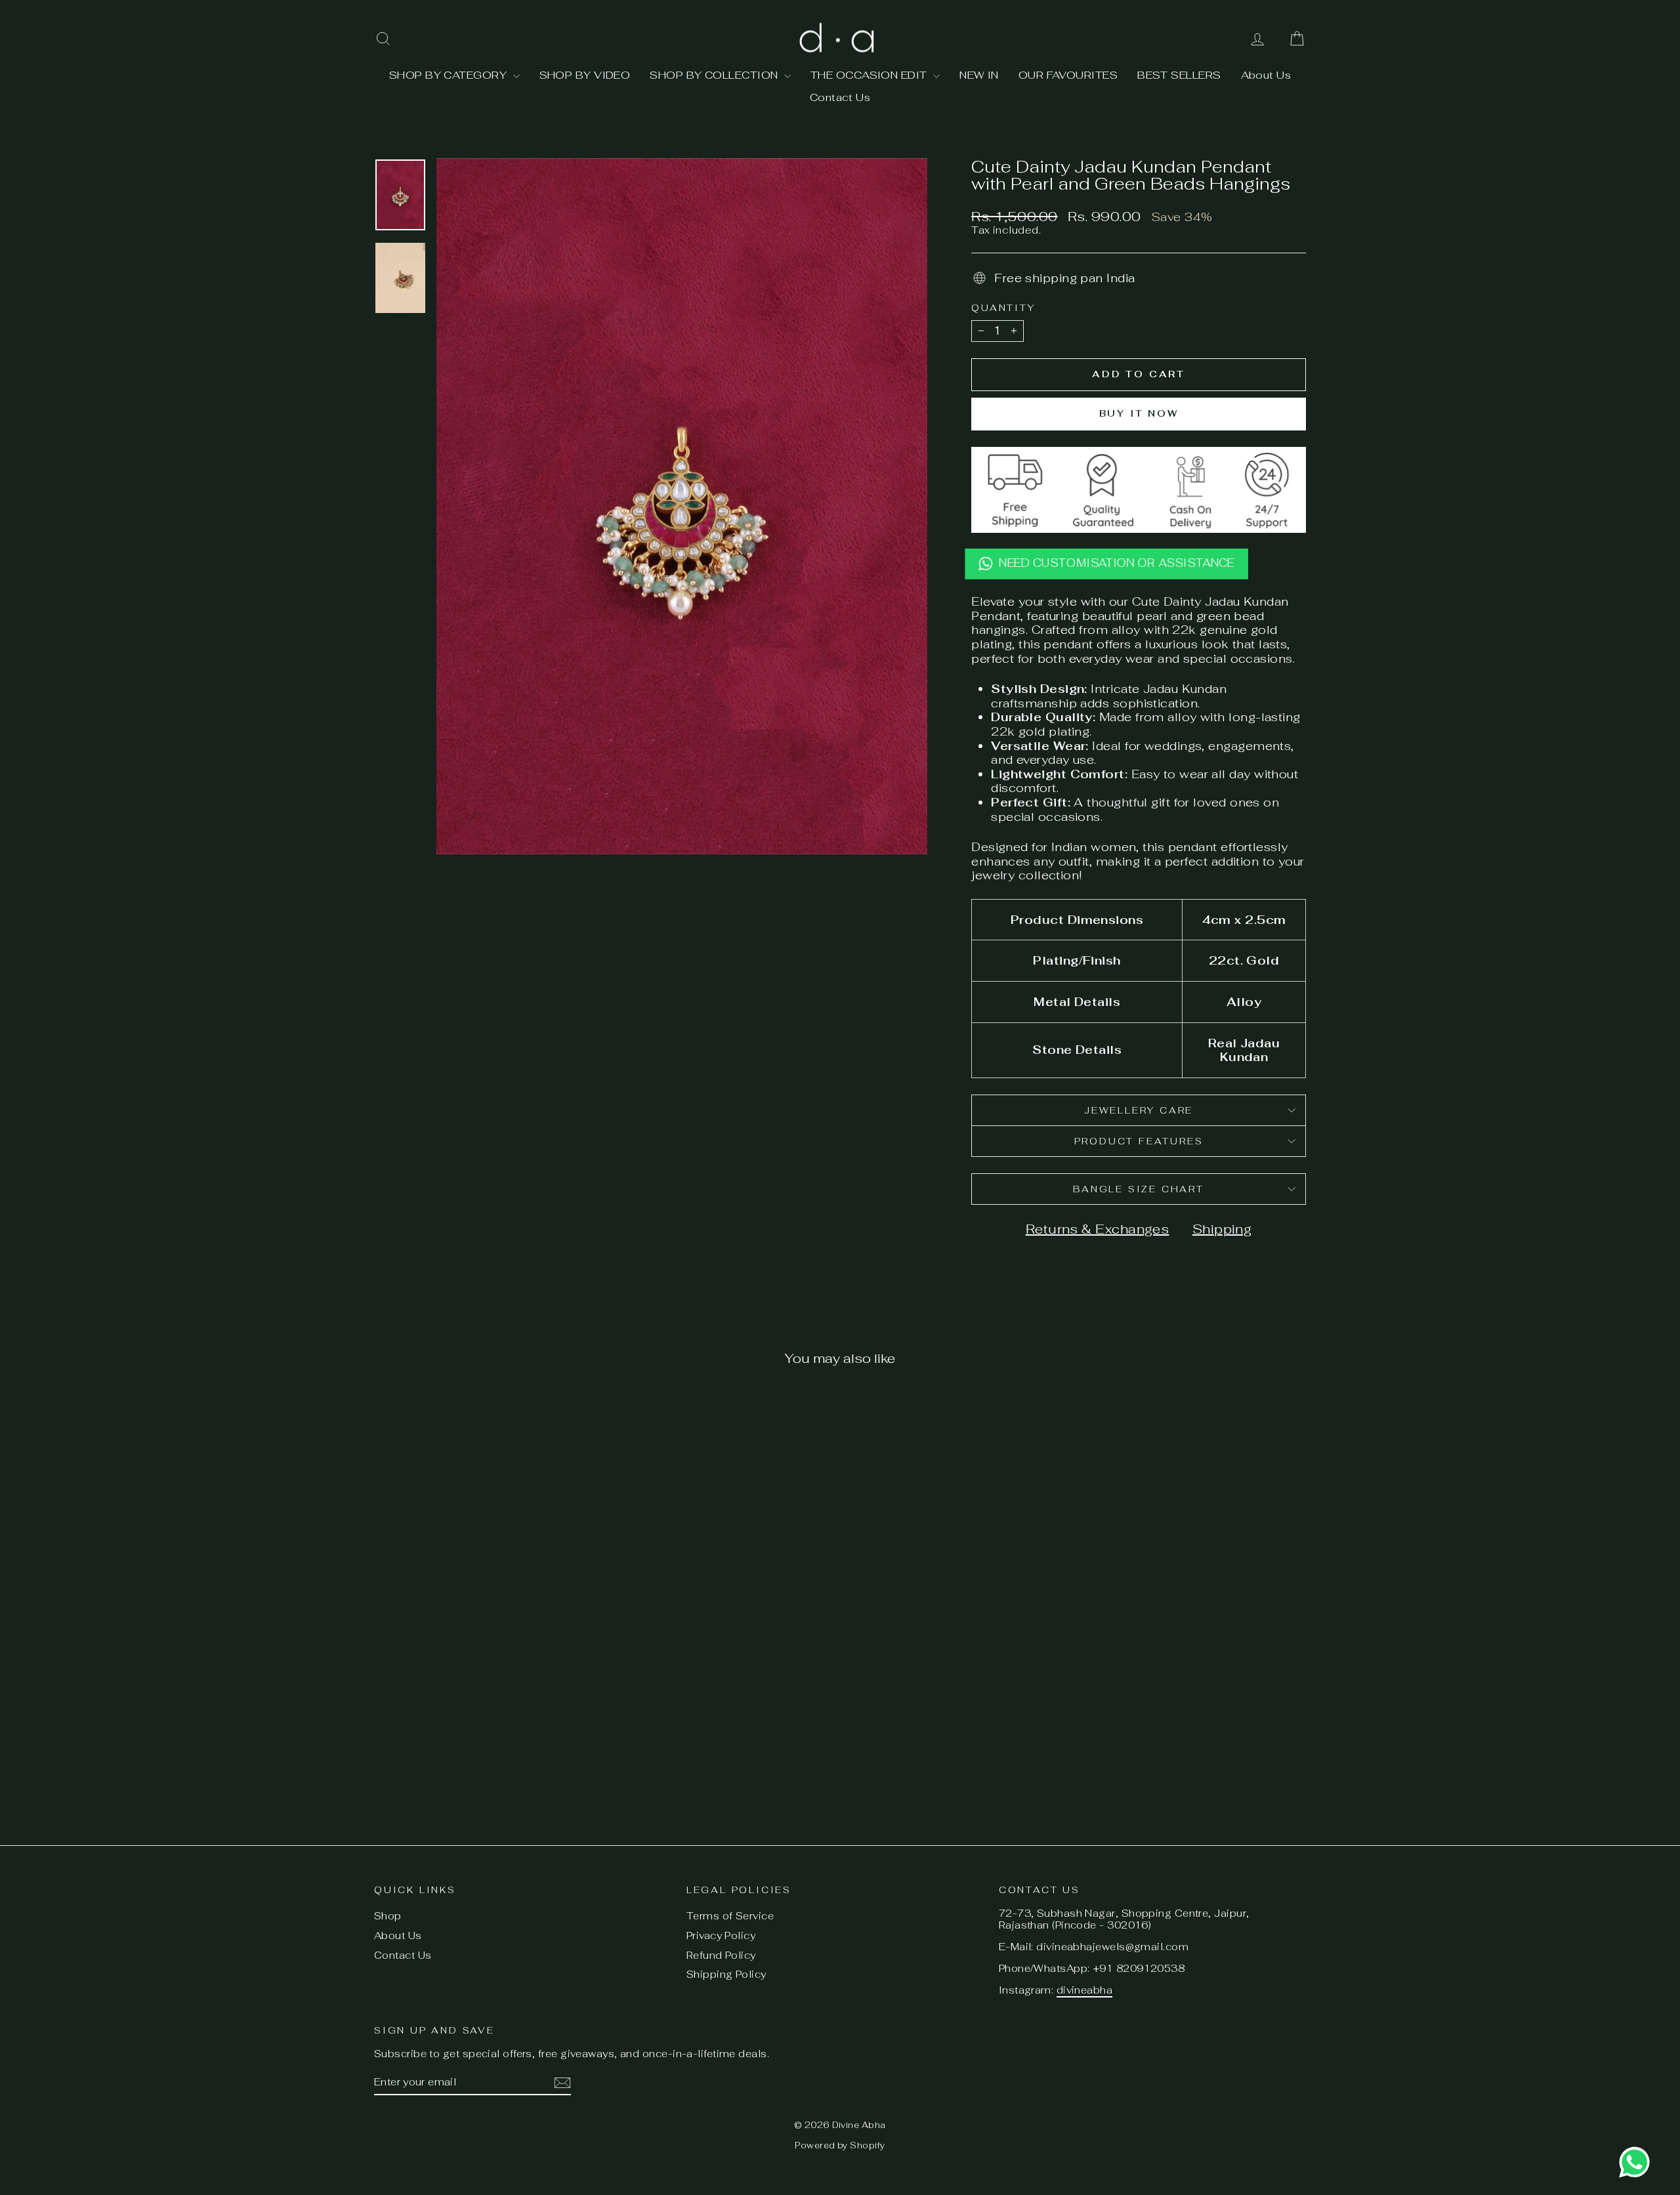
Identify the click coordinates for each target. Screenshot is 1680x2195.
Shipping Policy (726, 1974)
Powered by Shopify (840, 2145)
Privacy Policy (721, 1935)
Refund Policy (721, 1955)
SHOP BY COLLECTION (715, 75)
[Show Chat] (1638, 2162)
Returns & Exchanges (1098, 1229)
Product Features (1139, 1141)
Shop (388, 1916)
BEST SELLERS (1179, 75)
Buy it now (1139, 413)
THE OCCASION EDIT (870, 75)
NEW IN (979, 75)
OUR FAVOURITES (1068, 75)
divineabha (1085, 1990)
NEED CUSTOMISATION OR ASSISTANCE (1117, 564)
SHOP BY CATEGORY (450, 75)
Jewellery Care (1139, 1110)
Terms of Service (730, 1916)
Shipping (1222, 1229)
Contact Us (840, 97)
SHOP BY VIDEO (585, 75)
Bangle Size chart (1139, 1189)
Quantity (1003, 308)
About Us (1266, 75)
